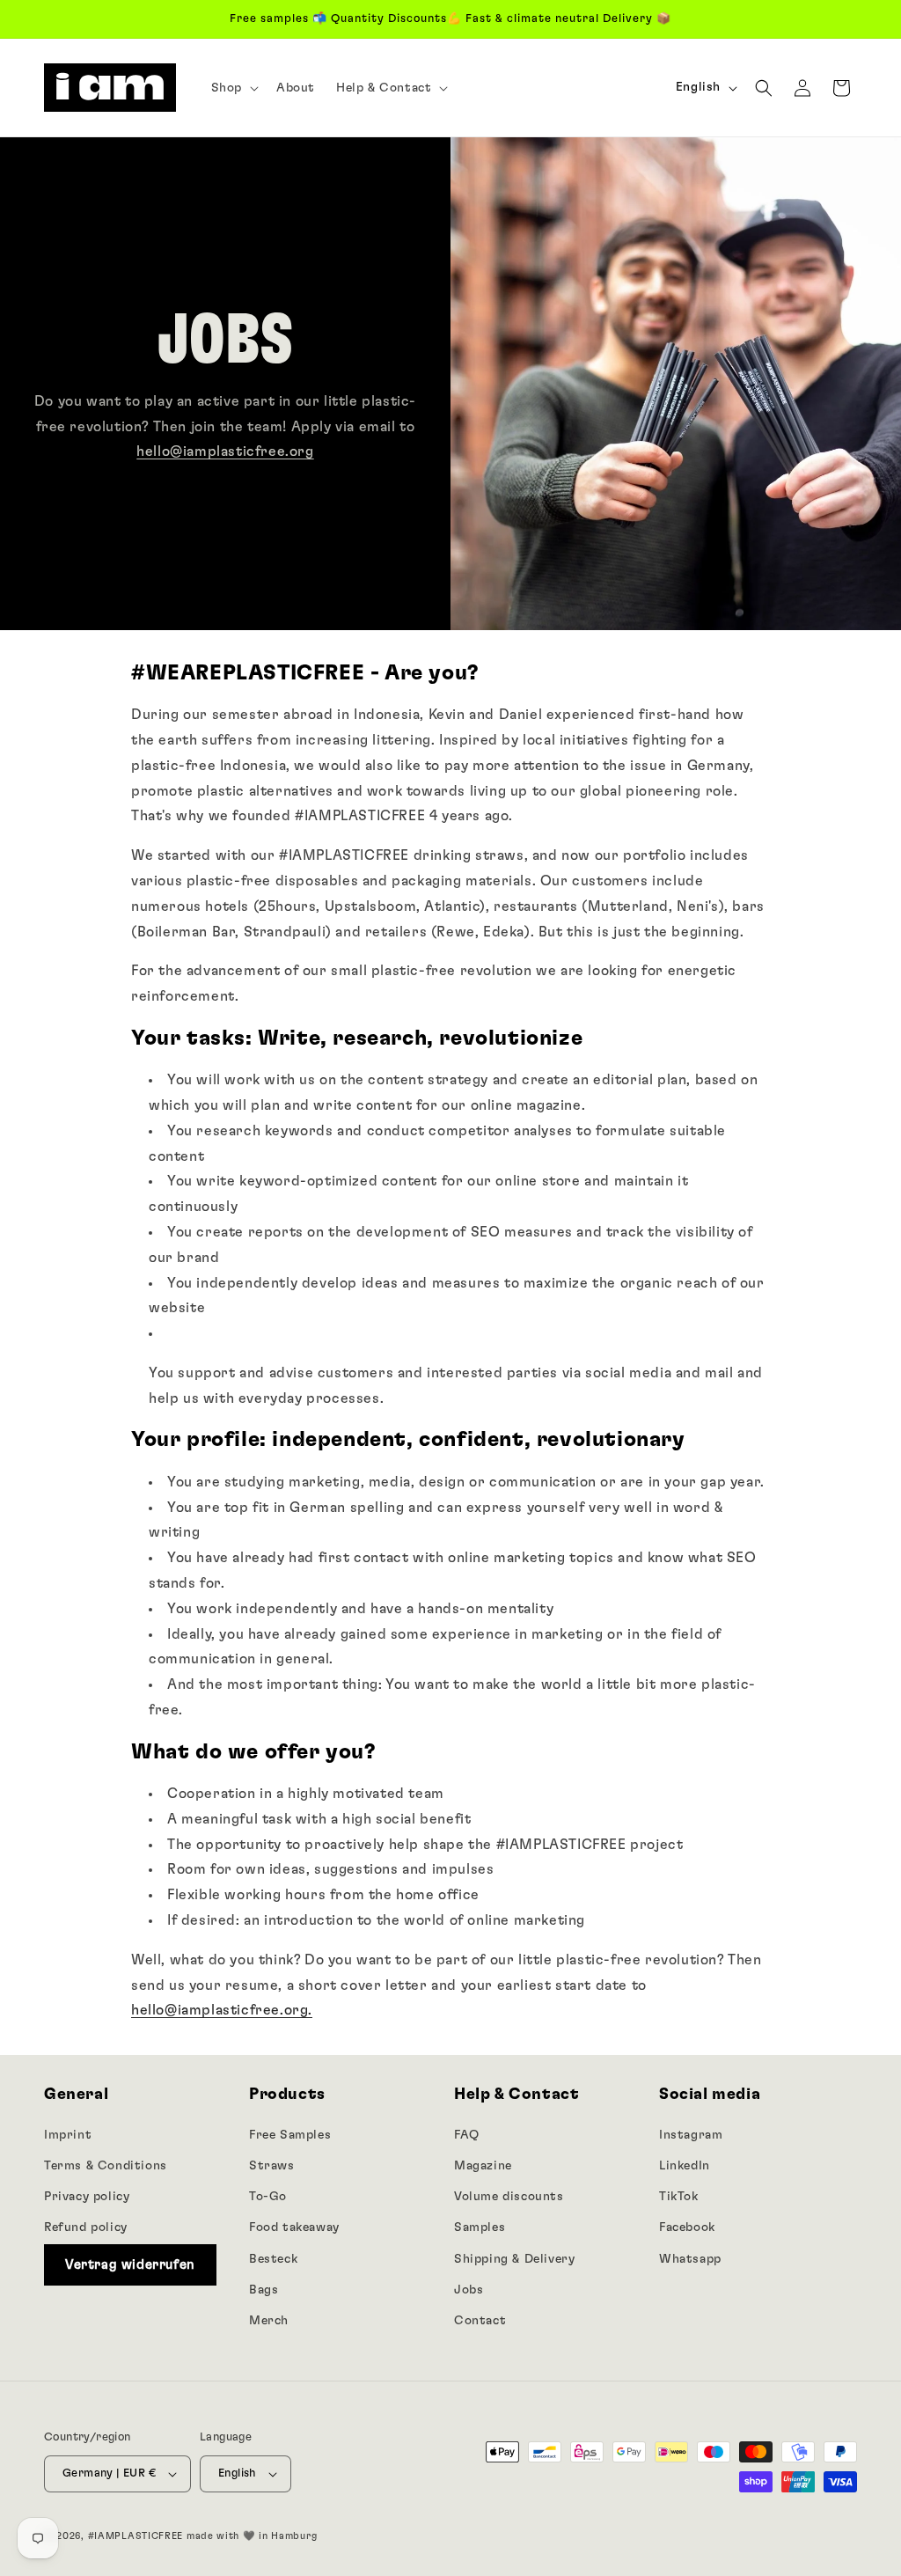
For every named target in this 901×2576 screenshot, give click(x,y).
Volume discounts (509, 2197)
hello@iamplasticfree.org (225, 451)
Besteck (273, 2259)
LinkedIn (685, 2166)
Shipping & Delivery (514, 2259)
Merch (269, 2321)
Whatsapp (690, 2259)
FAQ (467, 2135)
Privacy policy (87, 2197)
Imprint (68, 2135)
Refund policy (86, 2227)
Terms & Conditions (106, 2166)
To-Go (268, 2197)
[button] (233, 88)
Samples (480, 2227)
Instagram (691, 2135)
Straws (272, 2166)
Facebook (687, 2227)
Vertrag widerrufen (130, 2265)
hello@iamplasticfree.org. (222, 2010)
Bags (264, 2290)
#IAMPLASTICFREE (136, 2536)
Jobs (469, 2290)
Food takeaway (294, 2227)
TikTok (679, 2197)
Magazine (483, 2166)
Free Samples (290, 2135)
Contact (480, 2321)
